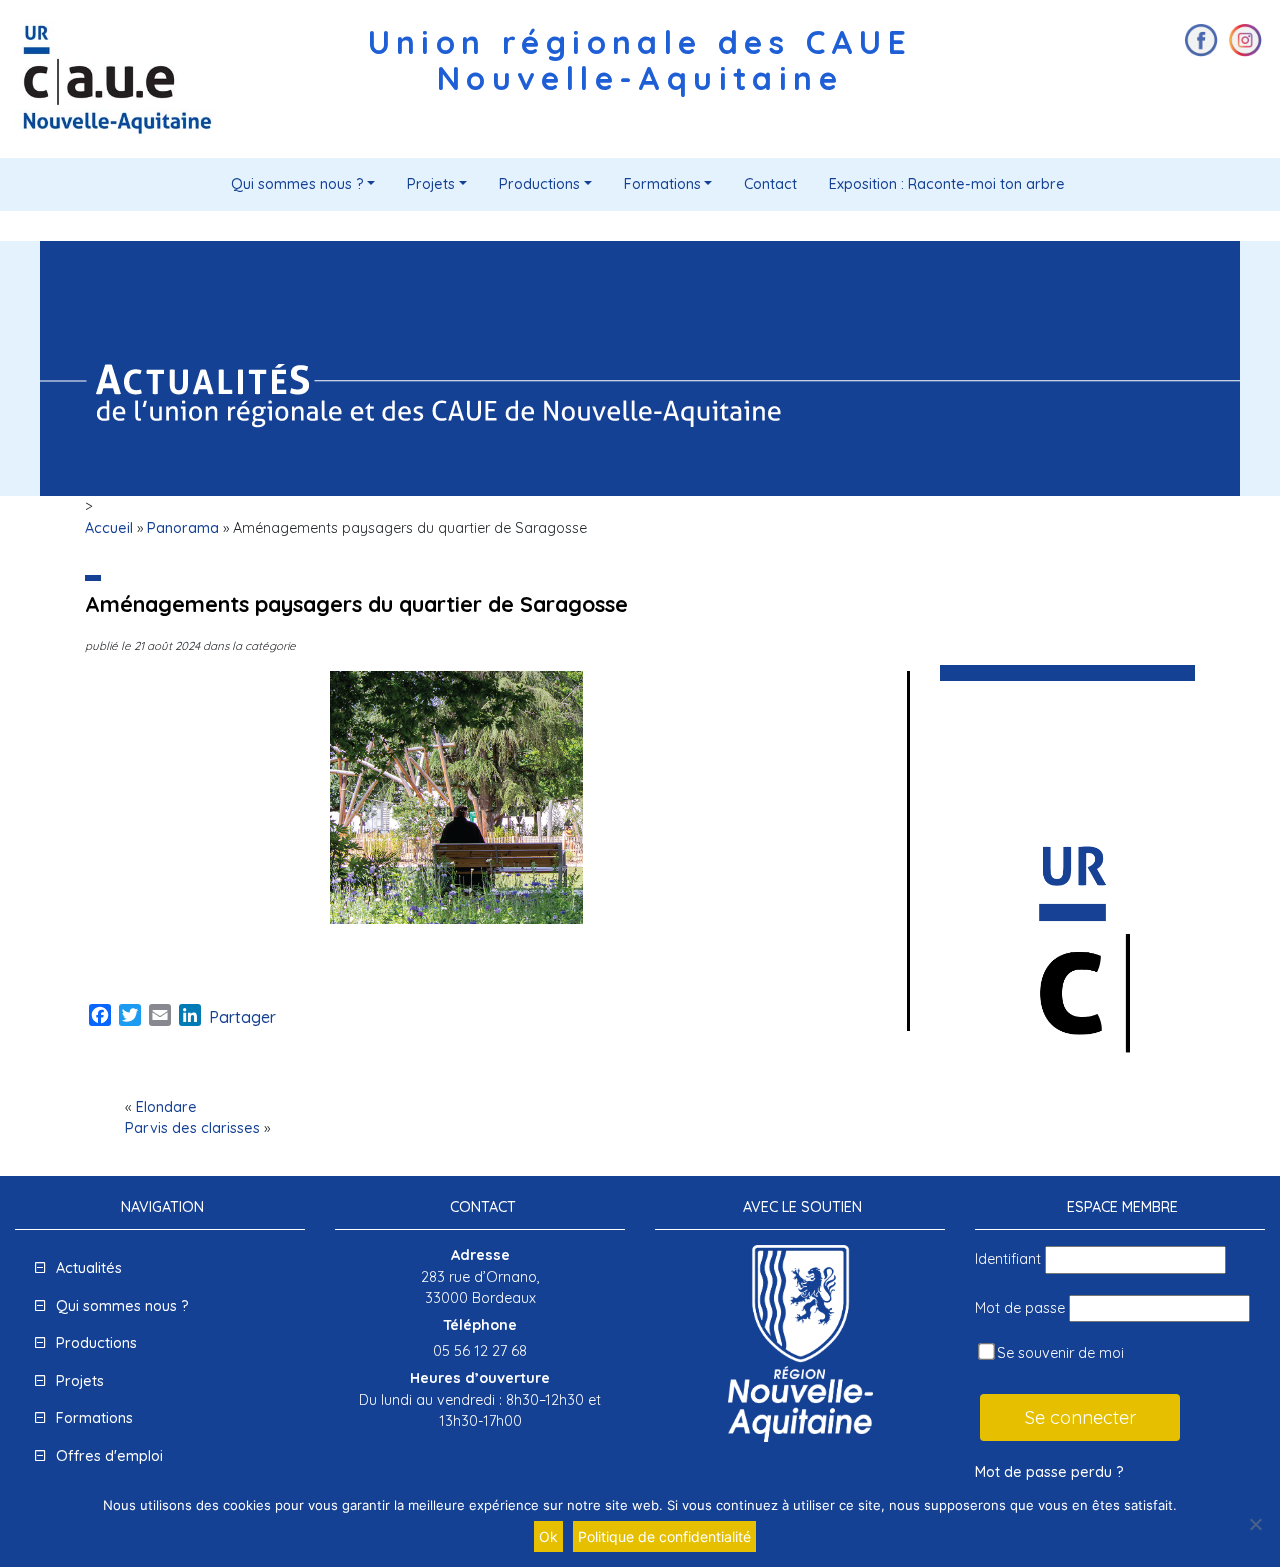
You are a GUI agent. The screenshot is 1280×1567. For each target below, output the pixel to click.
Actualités (89, 1268)
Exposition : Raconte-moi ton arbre (947, 184)
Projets (431, 184)
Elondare (166, 1107)
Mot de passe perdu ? (1049, 1472)
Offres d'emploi (109, 1456)
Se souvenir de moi (1058, 1353)
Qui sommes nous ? (297, 184)
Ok (548, 1536)
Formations (662, 184)
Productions (539, 184)
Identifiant (1008, 1259)
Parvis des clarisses (192, 1128)
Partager (242, 1017)
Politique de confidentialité (664, 1536)
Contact (770, 184)
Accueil (109, 528)
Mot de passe (1020, 1308)
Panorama (183, 528)
